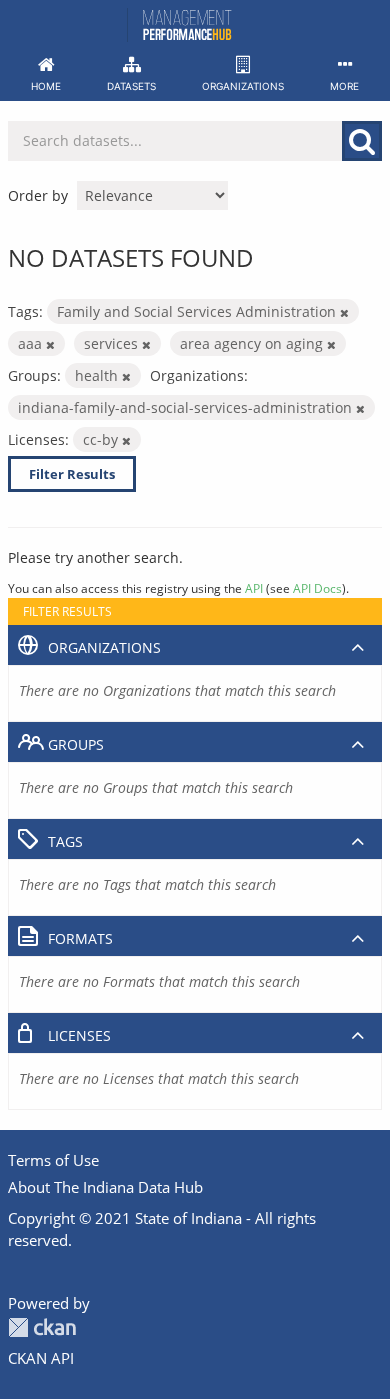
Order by (38, 195)
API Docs (317, 588)
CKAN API (41, 1358)
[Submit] (362, 141)
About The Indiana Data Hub (105, 1187)
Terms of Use (53, 1160)
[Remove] (344, 312)
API (254, 588)
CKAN (42, 1327)
